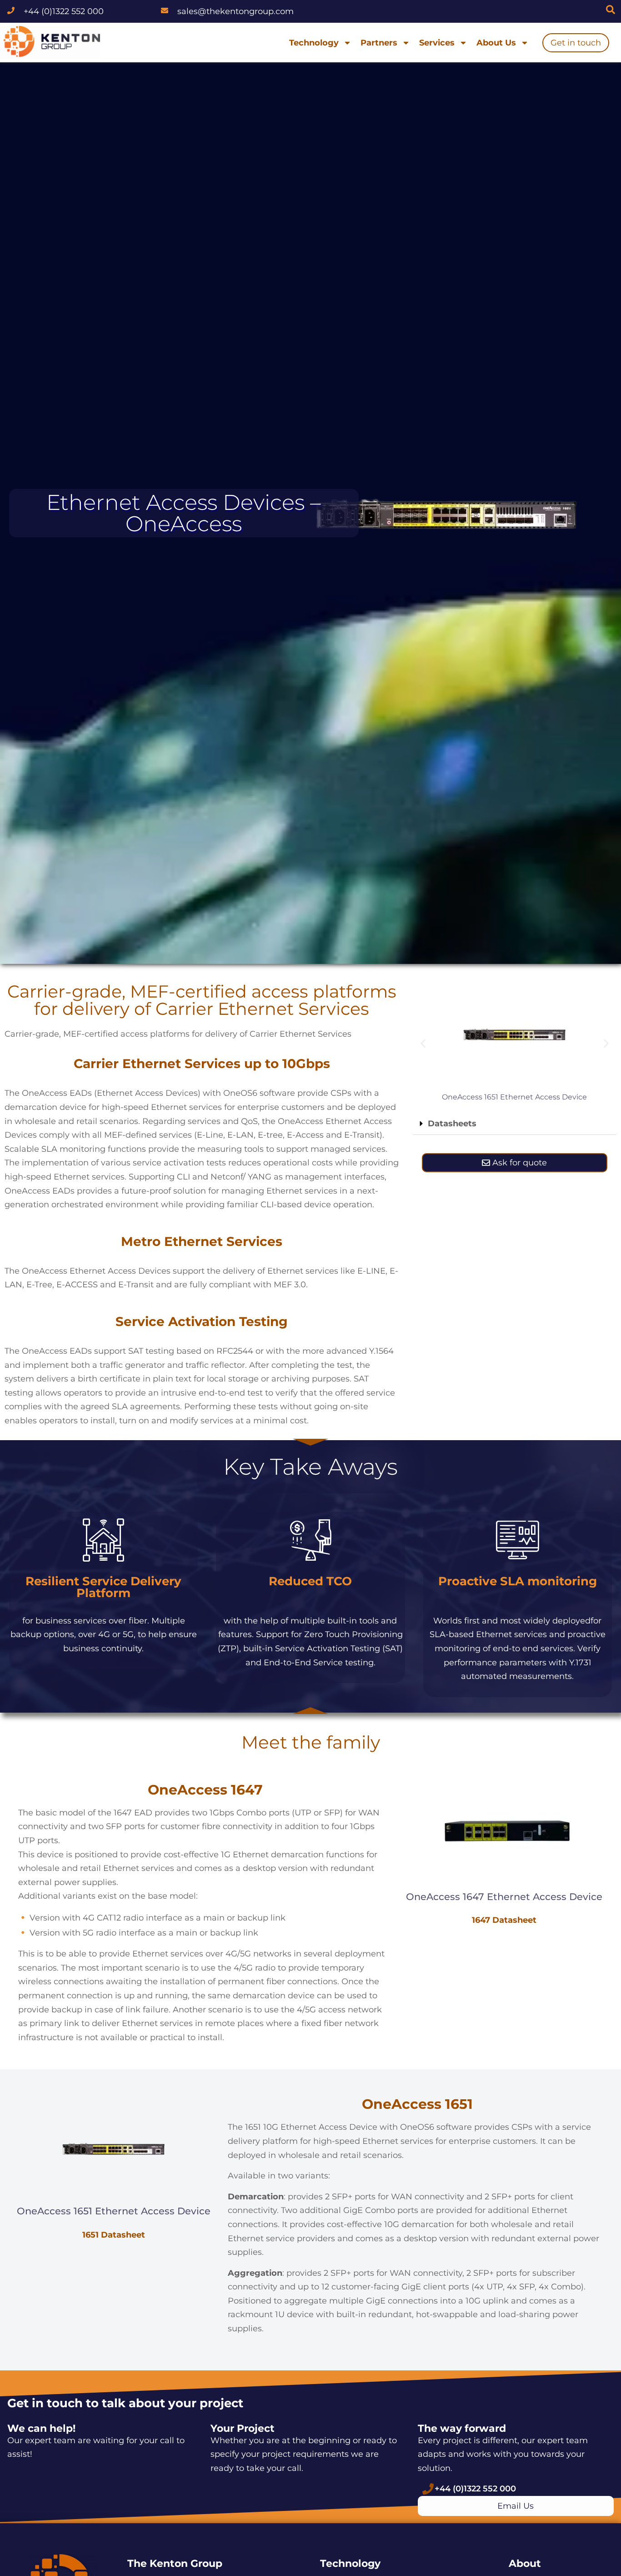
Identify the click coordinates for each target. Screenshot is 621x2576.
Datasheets (452, 1124)
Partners (379, 43)
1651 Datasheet (114, 2235)
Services (437, 43)
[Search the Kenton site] (611, 10)
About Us (496, 43)
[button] (423, 1043)
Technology (314, 43)
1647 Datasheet (504, 1920)
